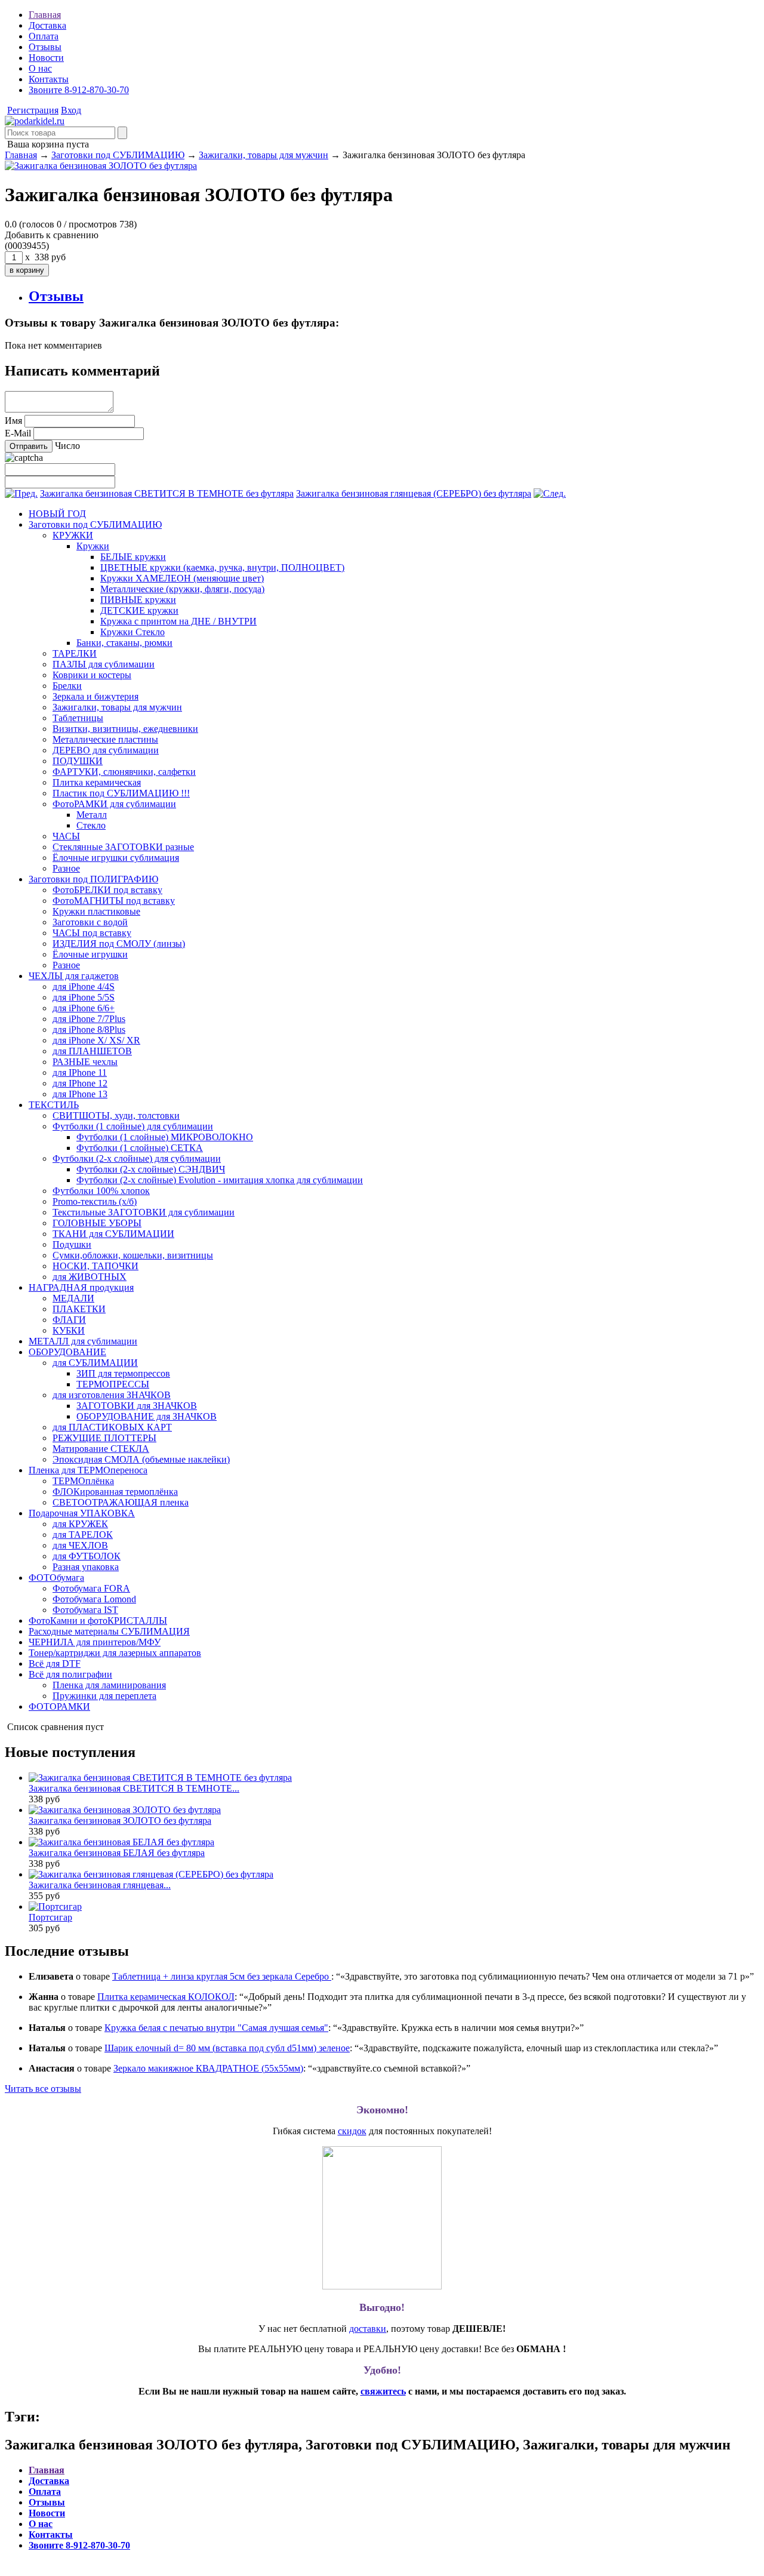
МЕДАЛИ (73, 1298)
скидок (352, 2131)
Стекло (91, 825)
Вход (71, 110)
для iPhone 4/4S (84, 987)
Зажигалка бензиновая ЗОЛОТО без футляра (120, 1821)
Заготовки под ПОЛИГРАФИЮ (93, 879)
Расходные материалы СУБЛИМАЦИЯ (109, 1631)
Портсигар (50, 1917)
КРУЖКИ (73, 535)
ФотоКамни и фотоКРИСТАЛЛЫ (98, 1621)
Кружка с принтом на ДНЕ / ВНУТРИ (178, 621)
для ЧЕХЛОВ (80, 1545)
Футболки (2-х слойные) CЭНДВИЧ (151, 1169)
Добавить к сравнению (52, 235)
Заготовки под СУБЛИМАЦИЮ (118, 155)
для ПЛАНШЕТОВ (92, 1051)
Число (67, 446)
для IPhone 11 (80, 1072)
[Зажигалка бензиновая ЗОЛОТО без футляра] (35, 121)
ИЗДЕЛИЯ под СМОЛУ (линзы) (119, 944)
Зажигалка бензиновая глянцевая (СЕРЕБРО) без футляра (414, 493)
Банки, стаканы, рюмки (124, 643)
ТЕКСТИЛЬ (54, 1105)
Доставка (47, 25)
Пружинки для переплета (104, 1696)
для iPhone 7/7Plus (89, 1019)
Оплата (44, 36)
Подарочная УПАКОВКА (82, 1513)
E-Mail (18, 433)
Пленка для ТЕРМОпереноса (88, 1470)
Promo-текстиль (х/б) (95, 1201)
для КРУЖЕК (80, 1524)
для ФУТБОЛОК (87, 1556)
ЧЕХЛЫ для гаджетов (74, 976)
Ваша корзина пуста (47, 144)
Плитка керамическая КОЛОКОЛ (166, 1997)
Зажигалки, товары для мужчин (264, 155)
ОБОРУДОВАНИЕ (67, 1352)
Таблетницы (78, 718)
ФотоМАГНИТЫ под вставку (114, 901)
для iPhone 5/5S (84, 997)
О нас (40, 68)
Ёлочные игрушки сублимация (116, 858)
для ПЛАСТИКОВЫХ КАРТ (112, 1427)
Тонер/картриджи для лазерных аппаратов (115, 1653)
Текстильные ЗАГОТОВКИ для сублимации (144, 1212)
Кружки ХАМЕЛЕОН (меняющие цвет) (182, 578)
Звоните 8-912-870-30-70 (79, 90)
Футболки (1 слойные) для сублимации (133, 1126)
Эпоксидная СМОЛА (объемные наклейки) (141, 1459)
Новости (46, 58)
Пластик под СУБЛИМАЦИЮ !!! (121, 793)
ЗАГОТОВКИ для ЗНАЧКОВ (137, 1406)
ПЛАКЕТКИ (79, 1309)
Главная (45, 15)
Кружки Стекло (133, 632)
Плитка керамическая (97, 782)
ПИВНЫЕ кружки (138, 600)
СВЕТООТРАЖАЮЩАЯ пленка (121, 1502)
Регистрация (33, 110)
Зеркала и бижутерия (95, 696)
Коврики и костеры (92, 675)
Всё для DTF (55, 1664)
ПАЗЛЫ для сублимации (104, 664)
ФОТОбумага (56, 1578)
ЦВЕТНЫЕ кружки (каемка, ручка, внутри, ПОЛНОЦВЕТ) (222, 567)
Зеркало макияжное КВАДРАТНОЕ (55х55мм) (208, 2068)
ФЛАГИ (69, 1320)
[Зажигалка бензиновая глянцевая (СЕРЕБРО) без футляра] (550, 493)
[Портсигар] (55, 1906)
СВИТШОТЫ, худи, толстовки (116, 1115)
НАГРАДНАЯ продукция (81, 1287)
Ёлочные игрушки (90, 954)
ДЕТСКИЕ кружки (139, 610)
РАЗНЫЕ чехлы (85, 1062)
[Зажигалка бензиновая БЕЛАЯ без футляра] (121, 1842)
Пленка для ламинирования (109, 1685)
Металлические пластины (105, 739)
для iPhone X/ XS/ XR (96, 1040)
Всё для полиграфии (70, 1674)
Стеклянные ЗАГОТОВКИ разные (123, 847)
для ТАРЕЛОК (83, 1535)
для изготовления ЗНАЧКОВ (112, 1395)
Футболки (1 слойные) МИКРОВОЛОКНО (165, 1137)
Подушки (72, 1244)
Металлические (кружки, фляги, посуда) (182, 589)
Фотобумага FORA (91, 1588)
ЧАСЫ (66, 836)
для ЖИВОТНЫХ (90, 1277)
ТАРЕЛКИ (75, 653)
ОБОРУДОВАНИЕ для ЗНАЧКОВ (147, 1416)
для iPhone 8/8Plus (89, 1030)
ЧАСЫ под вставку (92, 933)
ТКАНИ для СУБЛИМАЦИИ (113, 1234)
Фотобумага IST (85, 1610)
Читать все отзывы (43, 2089)
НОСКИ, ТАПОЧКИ (95, 1266)
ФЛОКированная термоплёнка (115, 1492)
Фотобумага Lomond (94, 1599)
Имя (13, 421)
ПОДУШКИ (78, 761)
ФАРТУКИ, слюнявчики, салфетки (124, 772)
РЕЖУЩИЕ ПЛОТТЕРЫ (104, 1438)
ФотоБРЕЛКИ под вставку (107, 890)
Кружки (93, 546)
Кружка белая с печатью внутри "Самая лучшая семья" (216, 2028)
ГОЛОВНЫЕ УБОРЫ (97, 1223)
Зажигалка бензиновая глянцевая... (100, 1885)
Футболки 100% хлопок (101, 1191)
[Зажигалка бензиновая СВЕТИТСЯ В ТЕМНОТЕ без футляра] (21, 493)
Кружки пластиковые (96, 911)
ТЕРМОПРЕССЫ (113, 1384)
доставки (368, 2329)
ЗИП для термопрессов (123, 1373)
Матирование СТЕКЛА (101, 1449)
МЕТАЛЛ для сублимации (83, 1341)
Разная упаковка (86, 1567)
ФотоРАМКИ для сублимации (114, 804)
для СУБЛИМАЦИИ (95, 1363)
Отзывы (45, 47)
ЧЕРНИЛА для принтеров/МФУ (95, 1642)
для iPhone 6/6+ (84, 1008)
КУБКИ (69, 1330)
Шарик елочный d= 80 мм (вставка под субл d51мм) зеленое (227, 2048)
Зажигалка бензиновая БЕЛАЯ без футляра (117, 1853)
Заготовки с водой (90, 922)
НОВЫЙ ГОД (57, 514)
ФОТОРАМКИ (59, 1706)
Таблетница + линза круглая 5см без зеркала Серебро (222, 1976)
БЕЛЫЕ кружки (133, 557)
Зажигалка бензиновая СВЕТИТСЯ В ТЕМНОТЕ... (134, 1788)
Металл (92, 815)
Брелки (67, 686)
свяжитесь (383, 2391)
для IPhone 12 (80, 1083)
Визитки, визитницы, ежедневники (125, 729)
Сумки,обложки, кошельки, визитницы (133, 1255)
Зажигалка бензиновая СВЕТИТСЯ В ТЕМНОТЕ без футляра (167, 493)
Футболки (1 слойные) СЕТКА (140, 1148)
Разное (66, 868)
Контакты (49, 79)
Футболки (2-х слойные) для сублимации (137, 1158)
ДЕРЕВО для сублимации (106, 750)
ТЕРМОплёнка (83, 1481)
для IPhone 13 (80, 1094)
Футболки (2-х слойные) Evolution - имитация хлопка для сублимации (220, 1180)
